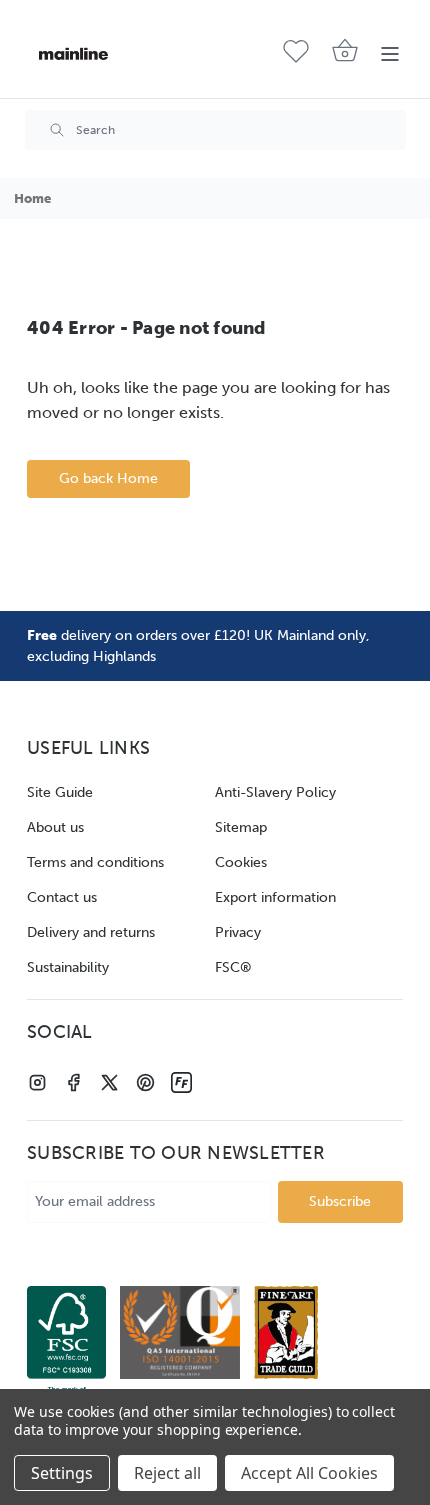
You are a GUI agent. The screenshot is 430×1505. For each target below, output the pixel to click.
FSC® (233, 967)
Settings (62, 1473)
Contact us (62, 897)
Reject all (167, 1473)
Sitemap (241, 827)
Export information (275, 897)
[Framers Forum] (181, 1082)
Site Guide (60, 792)
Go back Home (108, 478)
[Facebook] (73, 1082)
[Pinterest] (145, 1082)
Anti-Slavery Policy (275, 792)
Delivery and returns (91, 932)
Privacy (238, 932)
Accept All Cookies (309, 1473)
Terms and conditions (95, 862)
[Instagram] (37, 1082)
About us (55, 827)
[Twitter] (109, 1082)
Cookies (241, 862)
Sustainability (68, 967)
